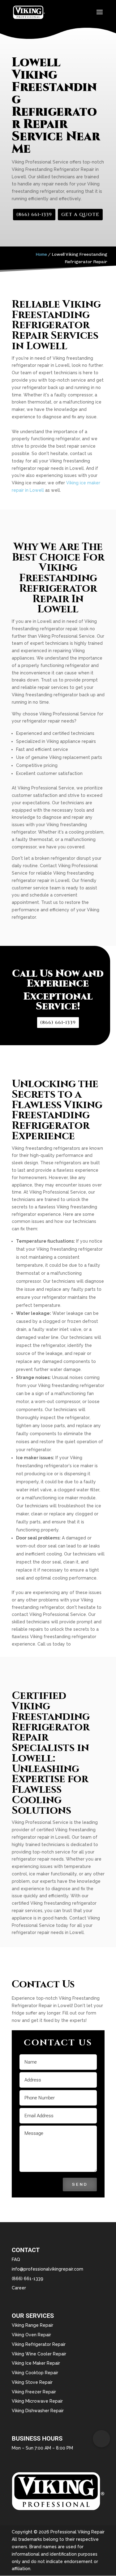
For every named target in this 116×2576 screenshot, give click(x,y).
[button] (101, 2439)
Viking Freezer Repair (34, 2392)
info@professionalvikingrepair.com (47, 2269)
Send (80, 2184)
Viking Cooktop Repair (35, 2373)
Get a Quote (80, 215)
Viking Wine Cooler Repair (39, 2354)
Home (41, 254)
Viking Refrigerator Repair (39, 2344)
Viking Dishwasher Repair (38, 2411)
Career (19, 2288)
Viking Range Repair (32, 2325)
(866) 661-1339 (34, 215)
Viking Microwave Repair (37, 2401)
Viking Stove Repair (32, 2382)
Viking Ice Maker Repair (36, 2363)
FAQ (16, 2259)
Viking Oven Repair (31, 2335)
